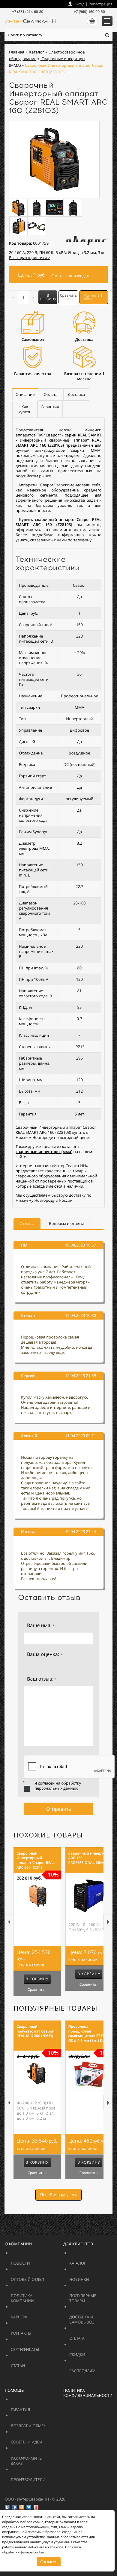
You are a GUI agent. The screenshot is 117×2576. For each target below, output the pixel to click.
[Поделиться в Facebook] (14, 2507)
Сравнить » (68, 297)
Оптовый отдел (43, 2277)
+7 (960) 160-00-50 (89, 12)
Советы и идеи (39, 2439)
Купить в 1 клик (93, 297)
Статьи (31, 2363)
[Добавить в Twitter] (29, 2507)
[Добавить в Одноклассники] (22, 2507)
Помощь (14, 2390)
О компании (18, 2244)
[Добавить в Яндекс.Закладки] (36, 2507)
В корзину (48, 297)
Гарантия (35, 2407)
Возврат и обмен (43, 2423)
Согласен (49, 2562)
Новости (35, 2261)
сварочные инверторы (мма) (44, 1152)
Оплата (90, 2336)
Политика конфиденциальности (88, 2393)
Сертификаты (39, 2347)
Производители (43, 2477)
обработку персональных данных (58, 1786)
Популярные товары (56, 2008)
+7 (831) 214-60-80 (28, 12)
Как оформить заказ (31, 2458)
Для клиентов (78, 2244)
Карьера (35, 2314)
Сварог (79, 585)
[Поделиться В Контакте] (7, 2507)
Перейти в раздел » (58, 2195)
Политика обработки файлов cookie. (42, 2550)
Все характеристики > (30, 258)
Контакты (35, 2331)
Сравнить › (37, 1990)
